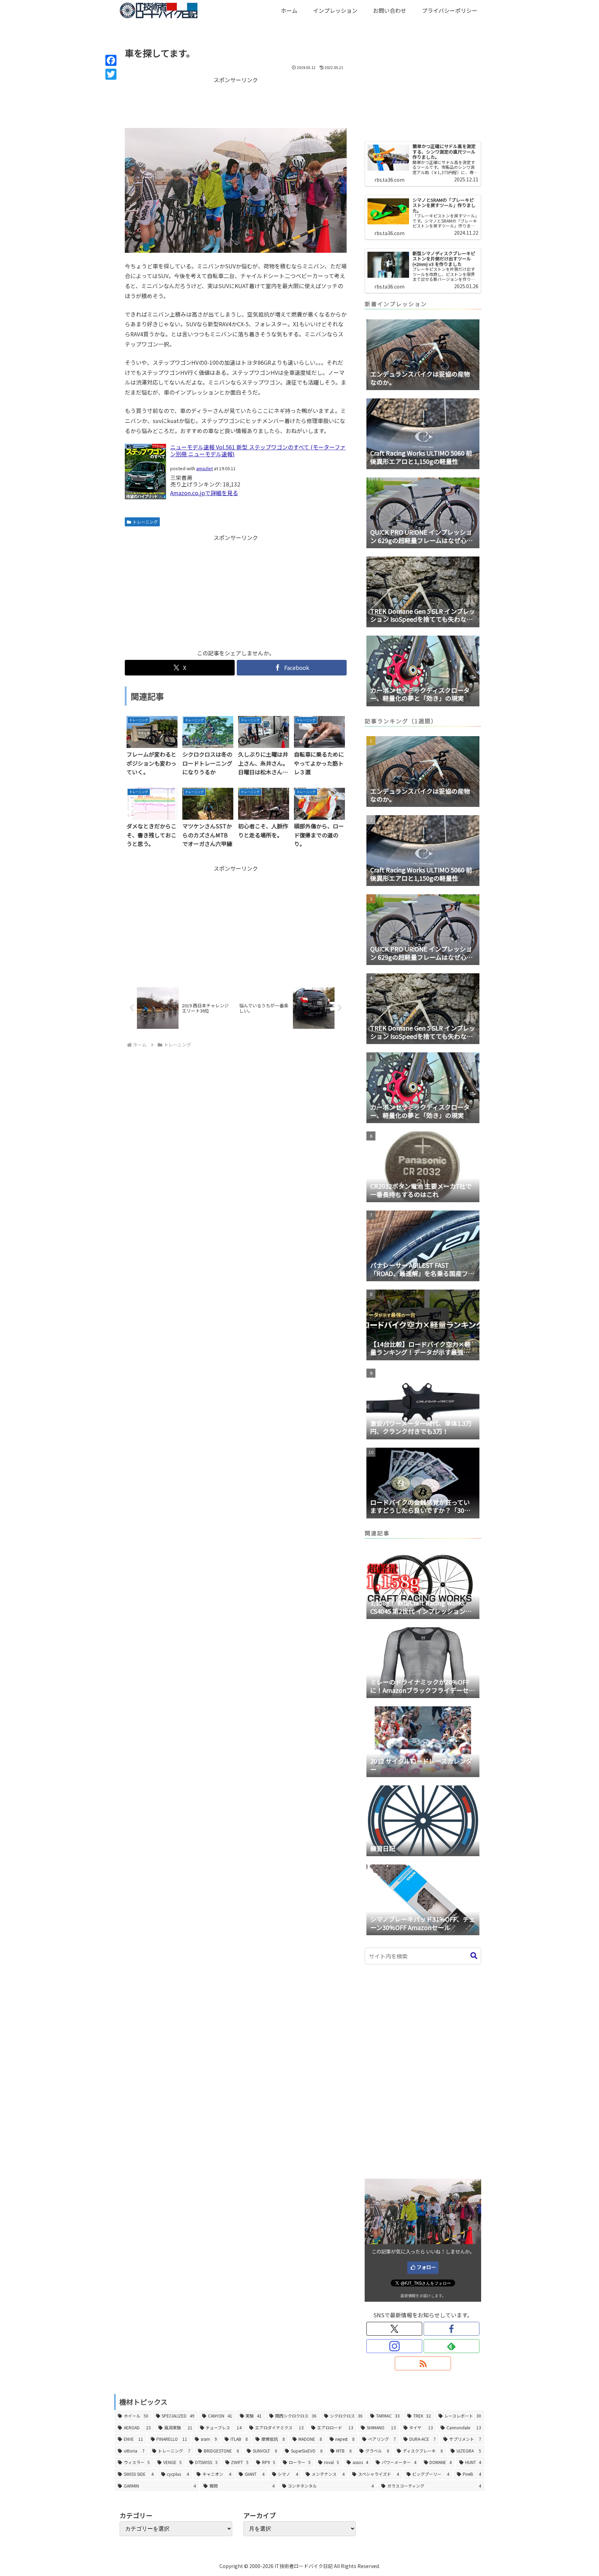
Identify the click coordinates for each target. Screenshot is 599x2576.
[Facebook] (111, 60)
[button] (474, 1956)
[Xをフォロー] (394, 2329)
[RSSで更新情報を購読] (423, 2363)
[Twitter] (111, 74)
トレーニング (145, 522)
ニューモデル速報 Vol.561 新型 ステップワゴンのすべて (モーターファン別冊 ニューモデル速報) (258, 450)
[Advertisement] (236, 102)
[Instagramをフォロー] (394, 2346)
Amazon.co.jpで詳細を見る (204, 493)
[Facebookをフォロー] (452, 2329)
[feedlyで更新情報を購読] (452, 2346)
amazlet (205, 468)
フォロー (426, 2267)
